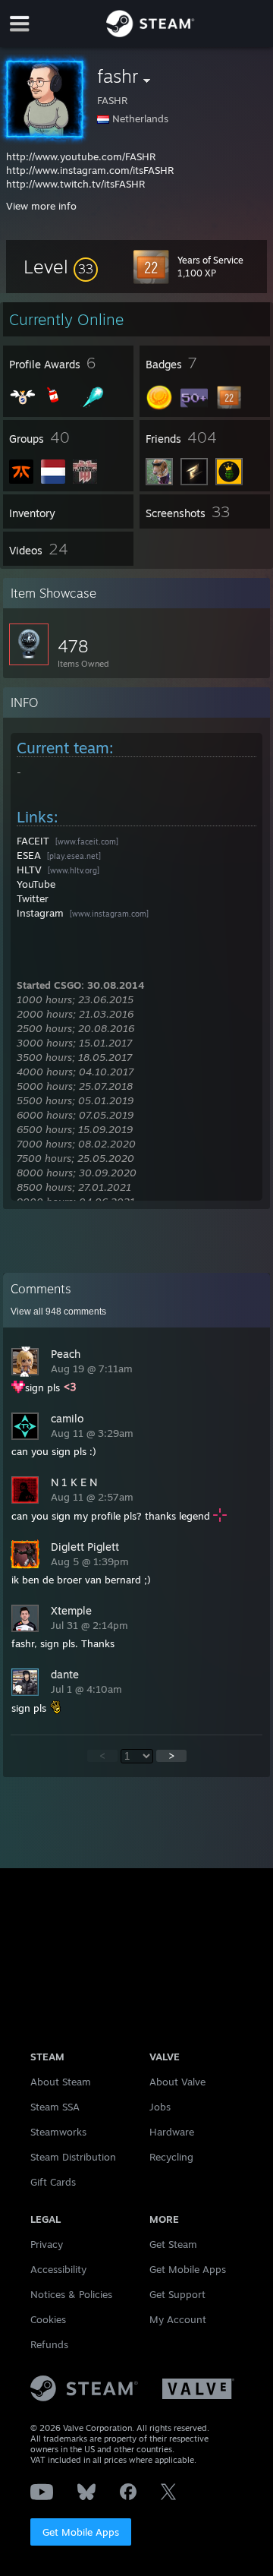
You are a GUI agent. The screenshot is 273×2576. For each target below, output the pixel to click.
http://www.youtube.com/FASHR (81, 156)
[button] (61, 267)
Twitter (33, 898)
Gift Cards (53, 2182)
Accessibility (58, 2269)
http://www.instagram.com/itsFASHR (90, 170)
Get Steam (173, 2244)
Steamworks (58, 2132)
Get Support (177, 2294)
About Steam (61, 2082)
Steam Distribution (73, 2157)
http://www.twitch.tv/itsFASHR (75, 184)
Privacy (47, 2244)
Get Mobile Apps (81, 2532)
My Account (178, 2319)
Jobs (160, 2107)
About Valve (177, 2082)
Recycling (171, 2157)
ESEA (29, 855)
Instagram (40, 913)
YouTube (36, 884)
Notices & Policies (71, 2294)
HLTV (29, 870)
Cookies (48, 2319)
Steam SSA (55, 2107)
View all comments (58, 1312)
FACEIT (33, 841)
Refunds (49, 2344)
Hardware (172, 2132)
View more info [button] (41, 206)
